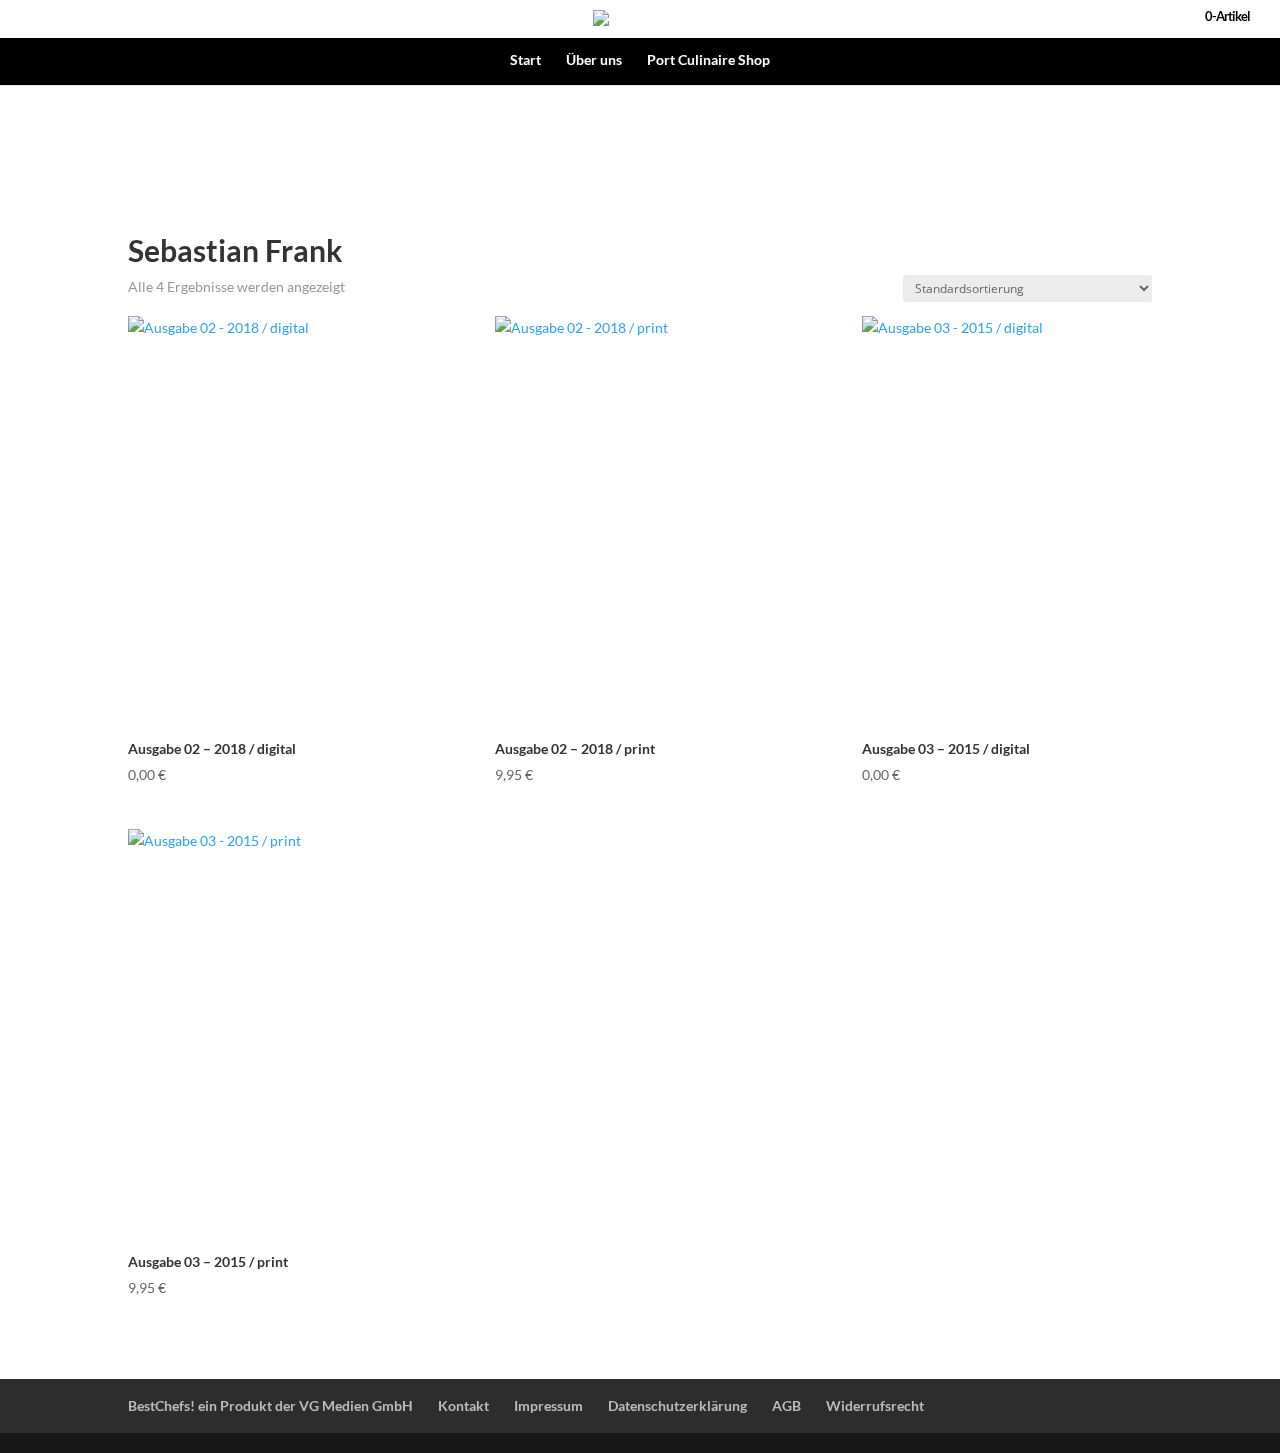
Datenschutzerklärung (677, 1405)
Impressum (548, 1405)
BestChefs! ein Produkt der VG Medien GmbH (270, 1405)
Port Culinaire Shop (708, 60)
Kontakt (463, 1405)
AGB (786, 1405)
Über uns (594, 60)
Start (525, 60)
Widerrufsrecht (875, 1405)
